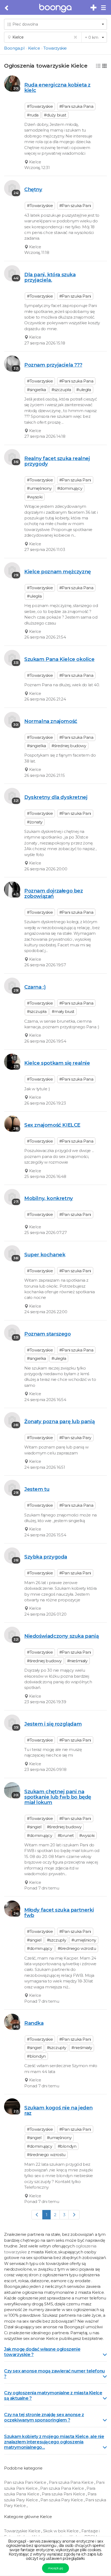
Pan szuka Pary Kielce (62, 2500)
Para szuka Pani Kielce (64, 2494)
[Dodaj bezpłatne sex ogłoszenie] (94, 8)
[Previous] (37, 2215)
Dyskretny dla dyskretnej (56, 797)
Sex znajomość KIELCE (52, 1125)
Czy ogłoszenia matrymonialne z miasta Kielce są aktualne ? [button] (53, 2396)
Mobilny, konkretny (49, 1198)
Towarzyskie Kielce (23, 2531)
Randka (34, 2023)
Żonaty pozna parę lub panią (59, 1421)
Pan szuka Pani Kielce (26, 2482)
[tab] (55, 2351)
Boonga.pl (14, 48)
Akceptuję (55, 2568)
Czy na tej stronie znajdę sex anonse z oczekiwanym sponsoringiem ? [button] (44, 2417)
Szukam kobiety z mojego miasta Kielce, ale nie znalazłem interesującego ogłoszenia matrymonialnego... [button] (54, 2442)
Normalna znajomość (51, 721)
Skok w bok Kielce (61, 2531)
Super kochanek (45, 1255)
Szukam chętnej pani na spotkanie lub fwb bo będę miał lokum (58, 1797)
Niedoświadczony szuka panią (61, 1636)
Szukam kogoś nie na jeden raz (58, 2110)
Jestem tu (37, 1489)
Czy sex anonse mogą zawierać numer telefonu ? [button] (54, 2374)
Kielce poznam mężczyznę (58, 572)
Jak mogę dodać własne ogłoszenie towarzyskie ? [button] (42, 2352)
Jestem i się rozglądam (53, 1724)
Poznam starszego (48, 1334)
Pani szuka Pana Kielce (72, 2482)
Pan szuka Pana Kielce (63, 2488)
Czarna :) (35, 987)
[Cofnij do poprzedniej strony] (7, 8)
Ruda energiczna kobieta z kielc (57, 87)
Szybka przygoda (46, 1557)
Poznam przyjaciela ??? (53, 365)
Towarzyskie (55, 48)
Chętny (33, 189)
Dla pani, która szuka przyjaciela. (50, 277)
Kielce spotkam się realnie (57, 1063)
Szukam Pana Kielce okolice (59, 659)
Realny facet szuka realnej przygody (57, 461)
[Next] (74, 2215)
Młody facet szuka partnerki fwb (59, 1913)
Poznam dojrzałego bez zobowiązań (54, 893)
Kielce (34, 48)
